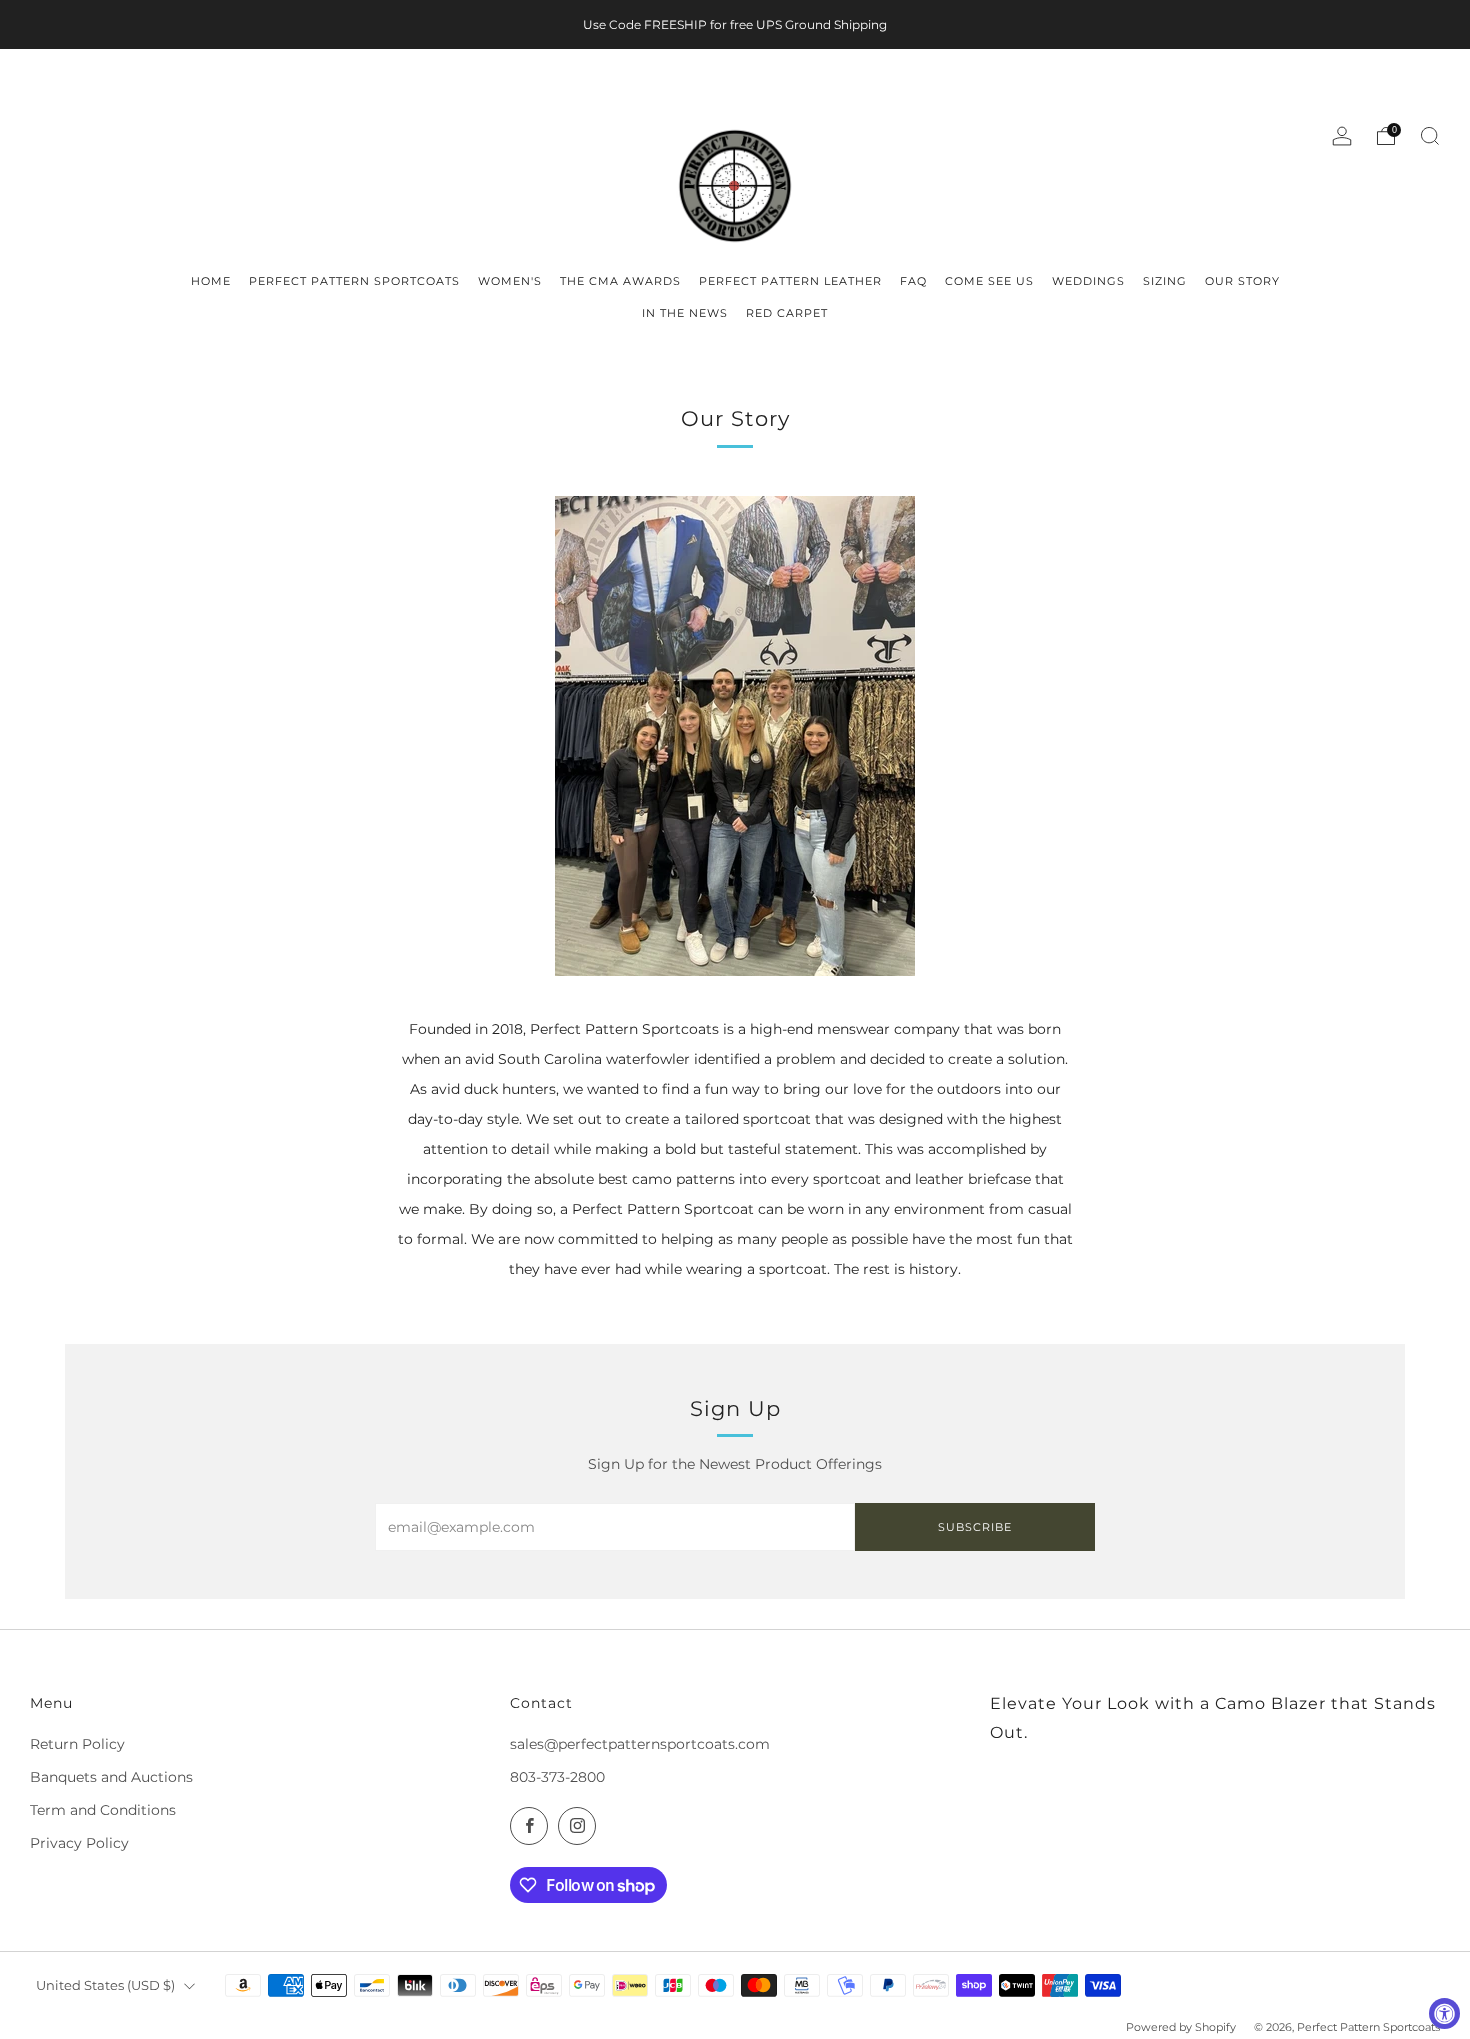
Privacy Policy (79, 1843)
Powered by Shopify (1181, 2027)
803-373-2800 (557, 1777)
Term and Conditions (103, 1810)
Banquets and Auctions (111, 1777)
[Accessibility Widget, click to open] (1444, 2013)
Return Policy (77, 1744)
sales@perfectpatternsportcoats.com (640, 1744)
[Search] (1430, 136)
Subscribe (975, 1527)
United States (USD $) (105, 1985)
